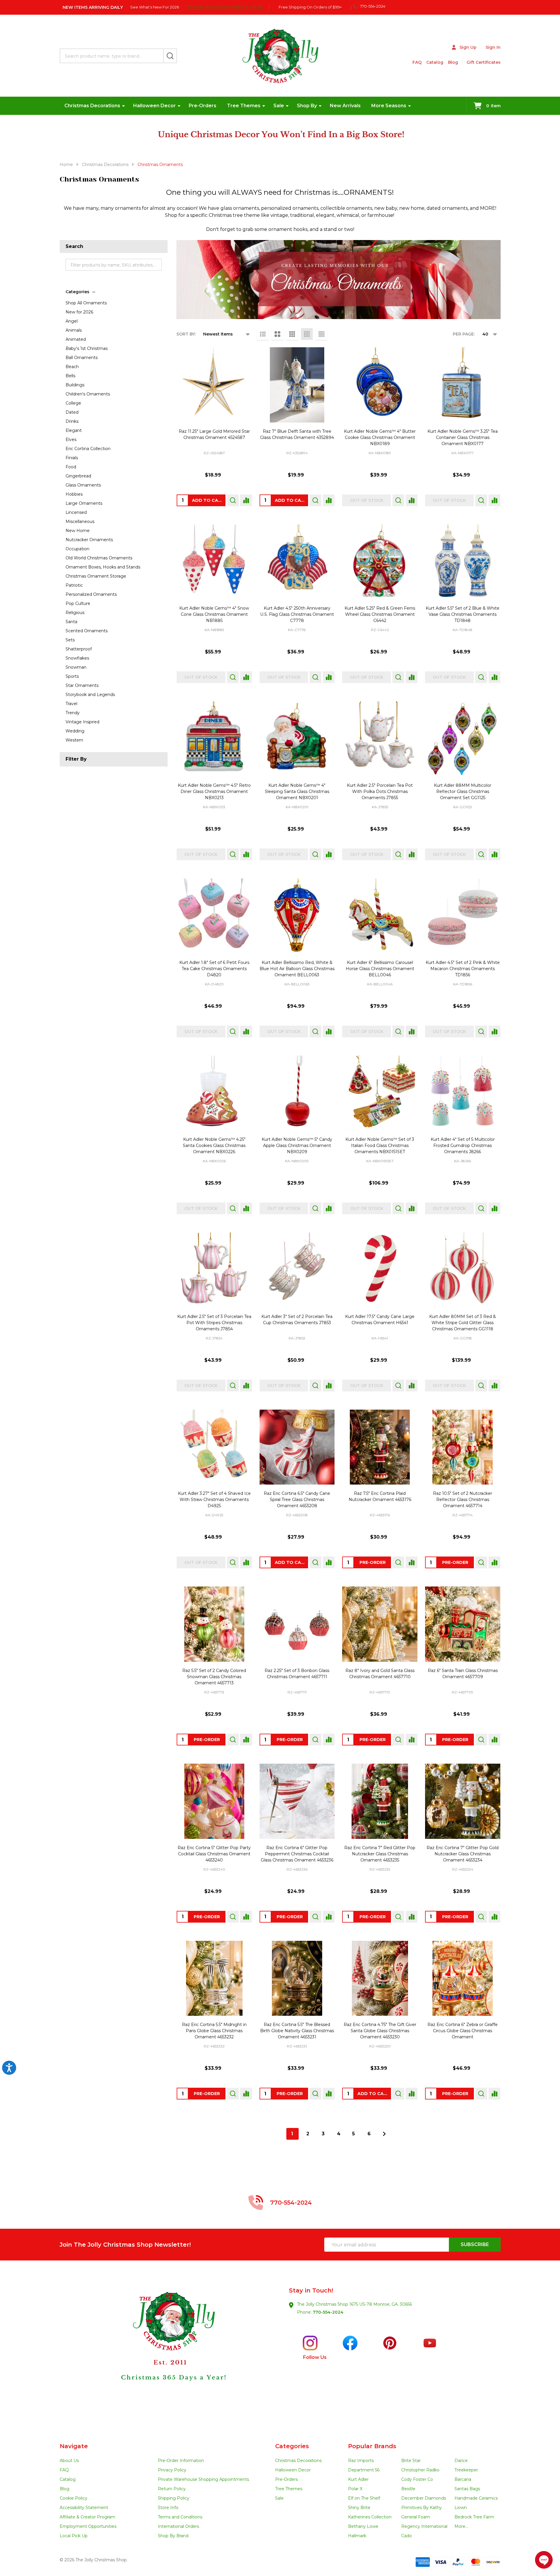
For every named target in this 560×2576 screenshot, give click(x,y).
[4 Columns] (307, 334)
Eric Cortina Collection (88, 449)
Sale (279, 106)
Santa (71, 622)
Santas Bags (467, 2489)
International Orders (178, 2526)
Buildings (75, 385)
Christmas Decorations (92, 106)
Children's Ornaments (88, 394)
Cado (407, 2536)
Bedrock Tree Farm (474, 2517)
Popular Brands (372, 2446)
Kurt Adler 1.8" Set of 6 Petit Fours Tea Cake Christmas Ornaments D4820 (214, 969)
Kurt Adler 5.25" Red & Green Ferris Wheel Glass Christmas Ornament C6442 (380, 614)
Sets (70, 640)
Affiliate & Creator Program (87, 2517)
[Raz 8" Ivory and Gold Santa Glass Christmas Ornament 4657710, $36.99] (380, 1624)
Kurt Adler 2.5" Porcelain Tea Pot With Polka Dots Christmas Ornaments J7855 (380, 791)
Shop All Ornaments (86, 303)
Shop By (307, 106)
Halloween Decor (154, 106)
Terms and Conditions (180, 2517)
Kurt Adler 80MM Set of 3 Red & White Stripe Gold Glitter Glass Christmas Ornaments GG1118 (463, 1323)
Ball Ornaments (82, 358)
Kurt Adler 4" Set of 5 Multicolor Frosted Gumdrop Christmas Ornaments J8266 (463, 1146)
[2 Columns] (278, 334)
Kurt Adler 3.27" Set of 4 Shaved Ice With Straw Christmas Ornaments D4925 (214, 1500)
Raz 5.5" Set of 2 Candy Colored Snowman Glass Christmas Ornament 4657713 (214, 1677)
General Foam (416, 2517)
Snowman (76, 667)
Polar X (355, 2489)
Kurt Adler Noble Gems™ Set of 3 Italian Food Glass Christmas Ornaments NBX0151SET (380, 1146)
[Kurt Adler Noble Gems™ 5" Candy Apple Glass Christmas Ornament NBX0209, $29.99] (297, 1093)
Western (74, 740)
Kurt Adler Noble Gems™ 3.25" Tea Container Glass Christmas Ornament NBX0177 (463, 437)
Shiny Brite (359, 2508)
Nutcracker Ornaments (89, 540)
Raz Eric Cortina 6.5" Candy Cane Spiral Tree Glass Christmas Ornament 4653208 (297, 1500)
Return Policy (172, 2489)
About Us (69, 2461)
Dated (72, 412)
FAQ (417, 62)
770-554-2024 (328, 2312)
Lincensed (76, 512)
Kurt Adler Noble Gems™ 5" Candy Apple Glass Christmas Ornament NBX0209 (297, 1146)
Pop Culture (78, 603)
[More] (123, 106)
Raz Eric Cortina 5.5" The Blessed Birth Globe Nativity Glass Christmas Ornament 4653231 (297, 2031)
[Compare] (246, 500)
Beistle (408, 2489)
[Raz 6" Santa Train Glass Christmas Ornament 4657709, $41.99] (463, 1624)
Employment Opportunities (88, 2526)
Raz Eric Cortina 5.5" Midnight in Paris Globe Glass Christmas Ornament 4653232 (214, 2031)
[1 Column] (263, 334)
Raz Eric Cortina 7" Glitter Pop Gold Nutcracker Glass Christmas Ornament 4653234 (463, 1854)
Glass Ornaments (83, 485)
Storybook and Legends (90, 695)
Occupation (77, 549)
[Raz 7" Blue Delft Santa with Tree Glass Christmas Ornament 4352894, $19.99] (297, 385)
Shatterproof (79, 649)
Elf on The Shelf (364, 2498)
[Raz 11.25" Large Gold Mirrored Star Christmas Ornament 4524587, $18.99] (214, 385)
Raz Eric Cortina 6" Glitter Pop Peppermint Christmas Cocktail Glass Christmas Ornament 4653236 (297, 1854)
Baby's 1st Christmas (87, 348)
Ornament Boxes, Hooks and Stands (103, 567)
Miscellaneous (80, 521)
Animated (76, 339)
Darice (461, 2461)
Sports (72, 676)
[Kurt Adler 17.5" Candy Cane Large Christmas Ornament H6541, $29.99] (380, 1270)
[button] (170, 2352)
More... (461, 2526)
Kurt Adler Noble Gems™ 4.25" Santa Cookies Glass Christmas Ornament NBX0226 (214, 1146)
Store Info (168, 2508)
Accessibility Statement (84, 2508)
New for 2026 (79, 312)
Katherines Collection (370, 2517)
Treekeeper (466, 2470)
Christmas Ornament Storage (96, 576)
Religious (75, 613)
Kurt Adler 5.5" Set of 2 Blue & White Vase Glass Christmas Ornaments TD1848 (463, 614)
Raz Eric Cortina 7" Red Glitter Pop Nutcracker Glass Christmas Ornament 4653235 (380, 1854)
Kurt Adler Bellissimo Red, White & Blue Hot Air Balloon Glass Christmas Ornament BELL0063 (297, 969)
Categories (77, 292)
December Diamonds (424, 2498)
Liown (461, 2508)
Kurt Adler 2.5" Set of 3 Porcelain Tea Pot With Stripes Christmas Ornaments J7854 (214, 1323)
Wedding (75, 731)
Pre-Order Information (181, 2461)
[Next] (384, 2134)
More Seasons (389, 106)
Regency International (424, 2526)
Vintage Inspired (82, 722)
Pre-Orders (203, 106)
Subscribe (475, 2244)
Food (71, 467)
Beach (72, 367)
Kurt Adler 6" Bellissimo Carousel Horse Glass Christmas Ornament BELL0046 (380, 969)
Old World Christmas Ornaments (99, 558)
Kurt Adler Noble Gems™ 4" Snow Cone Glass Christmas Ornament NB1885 (214, 614)
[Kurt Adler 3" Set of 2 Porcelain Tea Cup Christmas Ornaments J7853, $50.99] (297, 1270)
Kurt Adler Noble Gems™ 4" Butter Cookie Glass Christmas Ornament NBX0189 (380, 437)
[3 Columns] (292, 334)
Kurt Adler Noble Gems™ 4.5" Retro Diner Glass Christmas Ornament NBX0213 (214, 791)
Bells (70, 376)
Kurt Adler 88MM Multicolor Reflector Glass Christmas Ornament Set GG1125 (463, 791)
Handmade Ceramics (476, 2498)
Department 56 (364, 2470)
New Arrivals (345, 106)
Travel (71, 704)
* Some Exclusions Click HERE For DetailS (224, 7)
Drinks (72, 421)
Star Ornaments (82, 685)
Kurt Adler (358, 2479)
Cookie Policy (73, 2498)
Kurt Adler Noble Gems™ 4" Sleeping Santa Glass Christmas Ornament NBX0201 (297, 791)
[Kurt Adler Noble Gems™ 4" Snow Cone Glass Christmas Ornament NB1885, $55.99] (214, 562)
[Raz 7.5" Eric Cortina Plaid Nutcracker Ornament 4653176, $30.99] (380, 1447)
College (73, 403)
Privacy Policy (172, 2470)
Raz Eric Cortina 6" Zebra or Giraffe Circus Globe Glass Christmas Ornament (463, 2031)
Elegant (74, 430)
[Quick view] (233, 500)
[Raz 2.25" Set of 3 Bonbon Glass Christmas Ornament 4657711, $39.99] (297, 1624)
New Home (78, 531)
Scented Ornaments (87, 631)
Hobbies (74, 494)
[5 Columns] (322, 334)
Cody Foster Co (417, 2479)
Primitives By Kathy (422, 2508)
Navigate (74, 2446)
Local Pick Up (74, 2536)
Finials (72, 458)
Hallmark (357, 2536)
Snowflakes (77, 658)
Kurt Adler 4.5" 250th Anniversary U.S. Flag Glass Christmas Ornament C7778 (297, 614)
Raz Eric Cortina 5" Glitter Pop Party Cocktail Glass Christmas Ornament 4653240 (214, 1854)
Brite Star (411, 2461)
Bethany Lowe (363, 2526)
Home (66, 165)
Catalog (435, 62)
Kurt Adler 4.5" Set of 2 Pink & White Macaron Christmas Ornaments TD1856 (463, 969)
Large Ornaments (84, 503)
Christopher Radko (420, 2470)
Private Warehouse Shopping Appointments (203, 2479)
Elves (71, 440)
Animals (74, 330)
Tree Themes (244, 106)
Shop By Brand (173, 2536)
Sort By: (186, 334)
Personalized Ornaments (91, 594)
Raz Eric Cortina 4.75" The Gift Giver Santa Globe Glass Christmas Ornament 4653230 (380, 2031)
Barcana (463, 2479)
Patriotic (74, 585)
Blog (453, 62)
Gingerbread (78, 476)
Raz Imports (361, 2461)
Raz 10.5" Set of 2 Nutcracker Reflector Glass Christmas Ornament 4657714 (463, 1500)
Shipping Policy (174, 2498)
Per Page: (464, 334)
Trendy (73, 713)
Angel (72, 321)
